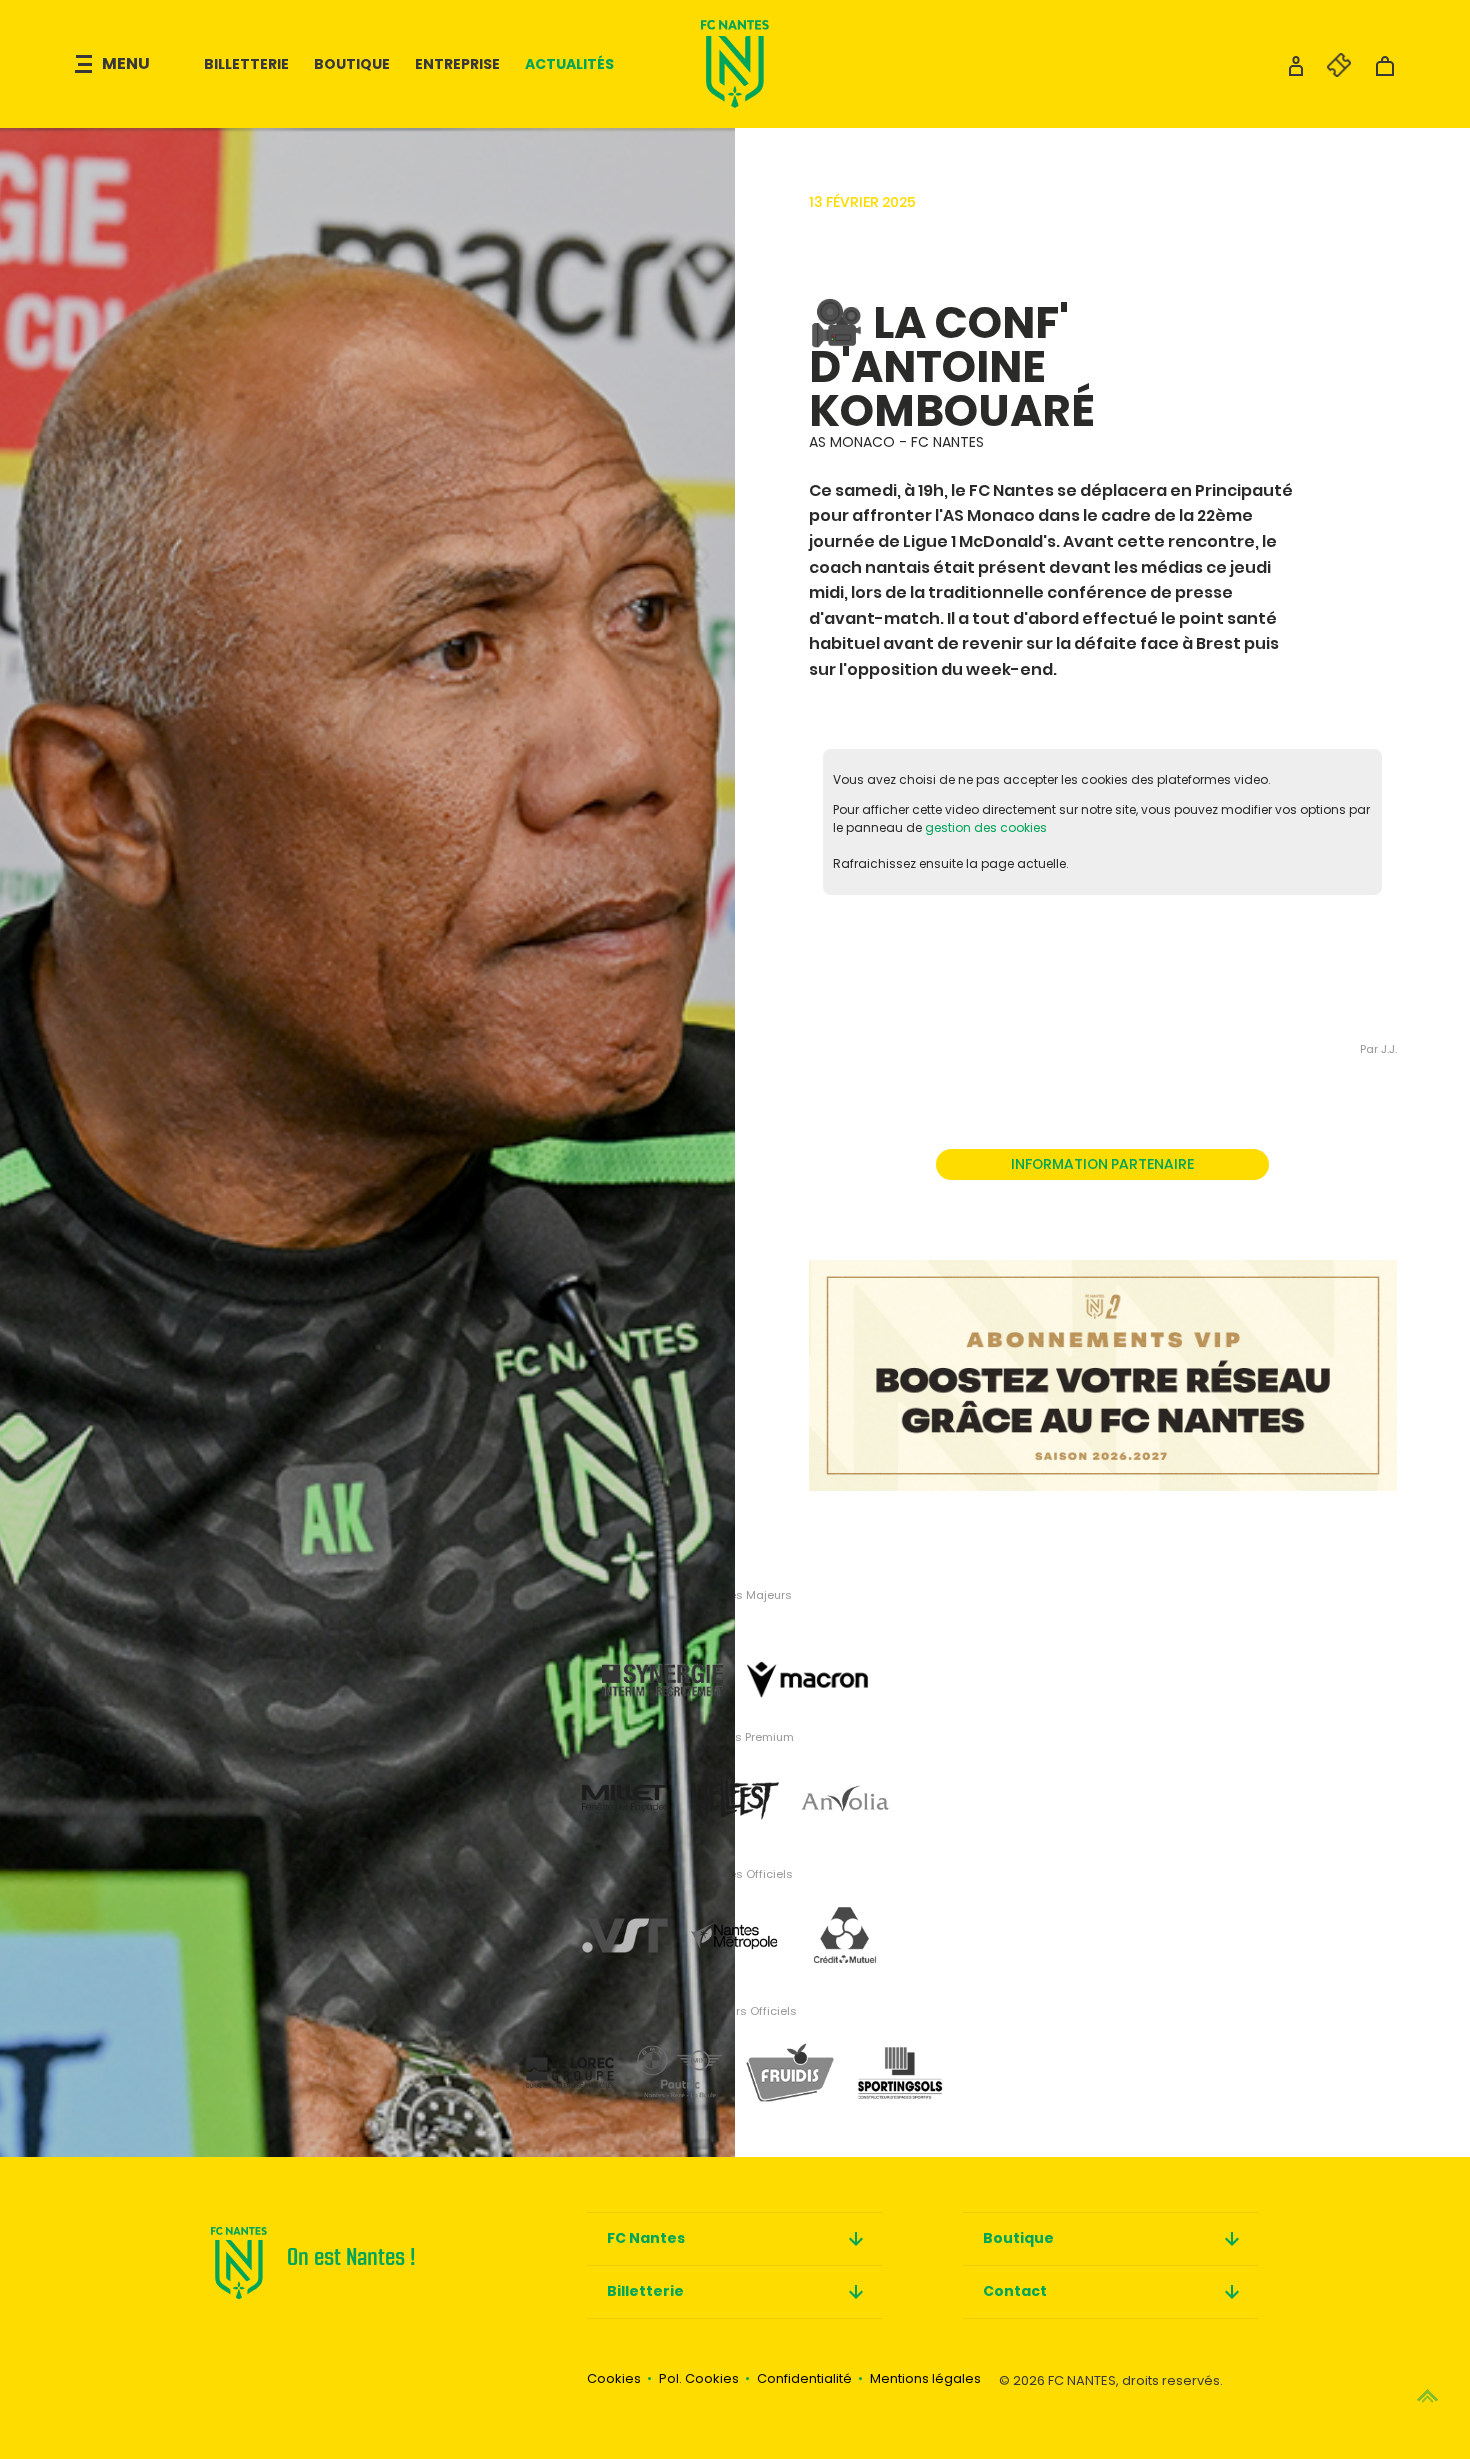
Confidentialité (804, 2378)
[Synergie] (662, 1646)
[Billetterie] (1329, 71)
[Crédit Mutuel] (845, 1920)
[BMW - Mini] (680, 2057)
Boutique (352, 64)
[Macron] (807, 1646)
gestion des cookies (986, 827)
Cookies (614, 2378)
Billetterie (246, 64)
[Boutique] (1385, 71)
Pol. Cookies (699, 2378)
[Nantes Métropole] (735, 1920)
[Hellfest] (735, 1783)
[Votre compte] (1296, 71)
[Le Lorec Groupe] (570, 2057)
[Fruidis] (790, 2057)
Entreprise (457, 64)
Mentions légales (925, 2378)
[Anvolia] (845, 1783)
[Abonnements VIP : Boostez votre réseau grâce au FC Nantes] (1103, 1355)
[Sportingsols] (900, 2057)
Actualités (569, 64)
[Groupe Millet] (625, 1783)
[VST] (625, 1920)
